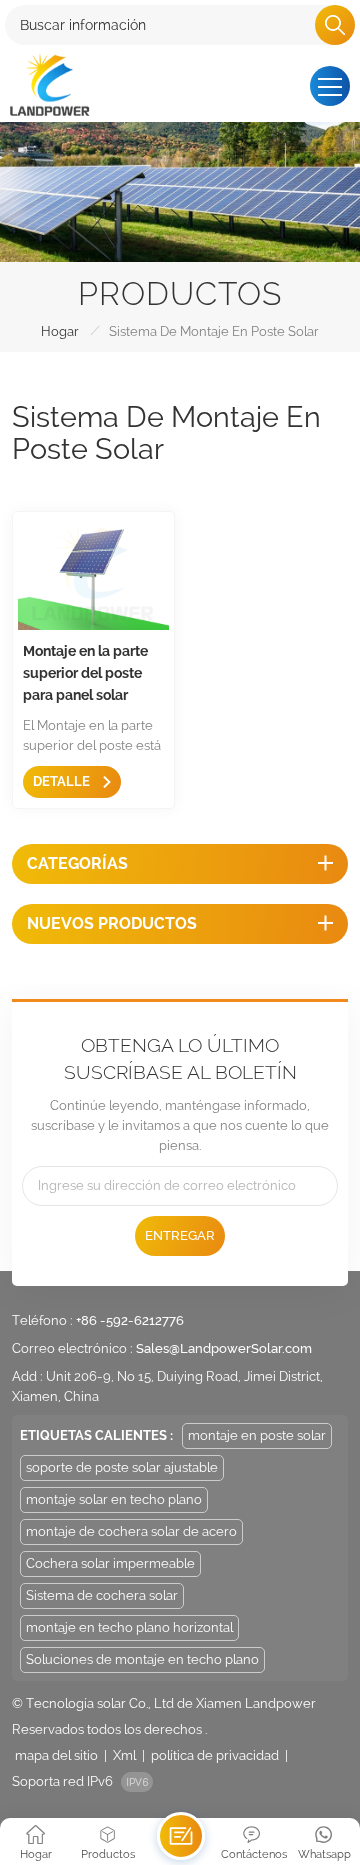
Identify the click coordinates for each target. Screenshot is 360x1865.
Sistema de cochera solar (102, 1595)
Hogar (60, 331)
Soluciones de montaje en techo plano (142, 1659)
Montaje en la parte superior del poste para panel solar (85, 673)
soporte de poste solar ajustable (122, 1467)
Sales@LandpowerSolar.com (224, 1348)
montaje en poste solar (257, 1435)
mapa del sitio (56, 1755)
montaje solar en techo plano (114, 1499)
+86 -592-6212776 (130, 1320)
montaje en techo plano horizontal (129, 1627)
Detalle (63, 781)
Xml (124, 1755)
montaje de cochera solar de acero (131, 1531)
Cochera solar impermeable (110, 1563)
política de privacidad (215, 1755)
